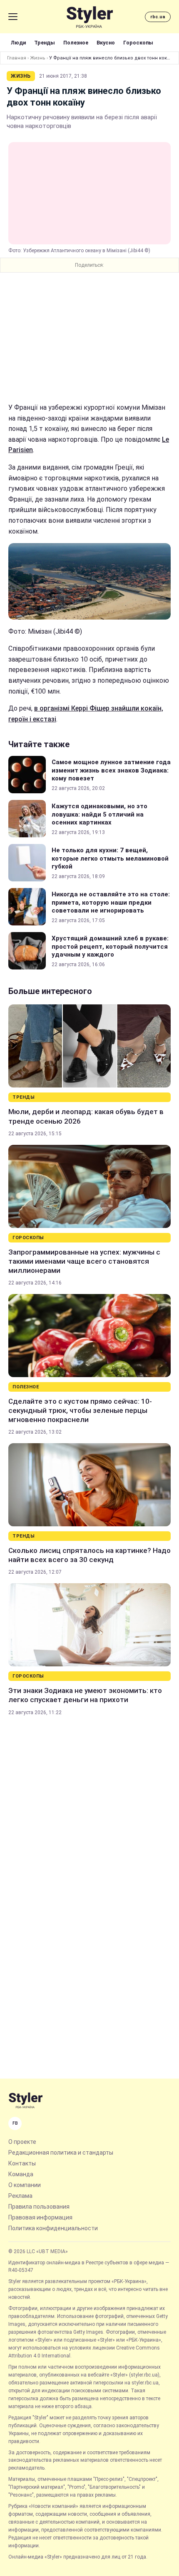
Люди (18, 43)
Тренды (45, 43)
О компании (25, 2185)
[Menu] (13, 17)
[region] (89, 337)
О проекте (22, 2142)
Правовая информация (40, 2217)
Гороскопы (138, 43)
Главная (17, 58)
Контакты (22, 2163)
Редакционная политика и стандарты (61, 2153)
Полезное (76, 43)
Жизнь (38, 58)
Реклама (20, 2196)
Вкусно (106, 43)
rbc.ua (158, 17)
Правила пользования (39, 2207)
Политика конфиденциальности (53, 2228)
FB (15, 2123)
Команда (21, 2174)
